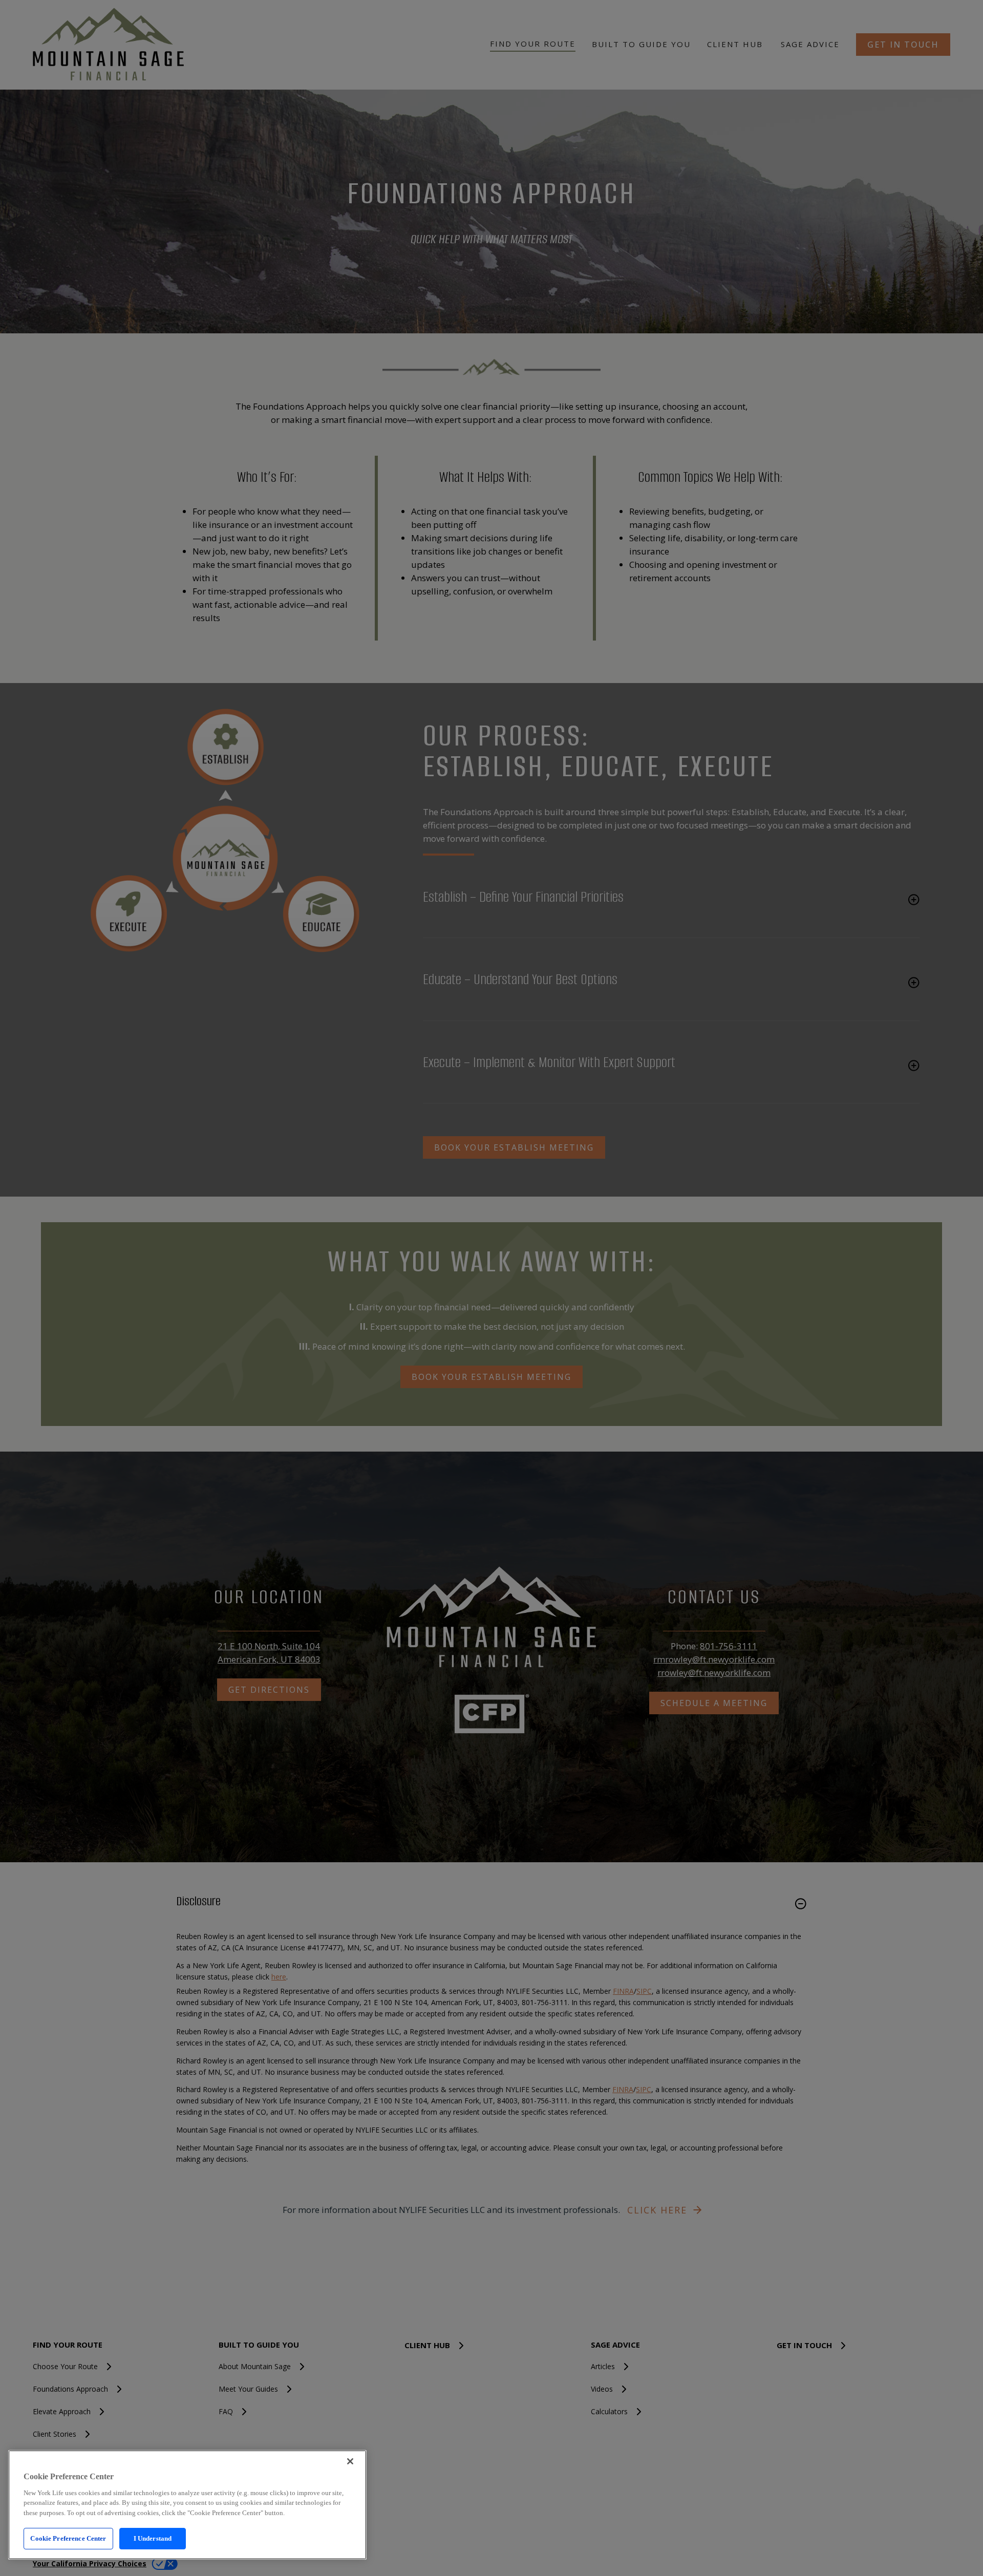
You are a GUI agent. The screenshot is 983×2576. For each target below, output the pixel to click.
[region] (187, 2505)
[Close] (350, 2461)
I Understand (153, 2538)
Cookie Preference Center (68, 2538)
